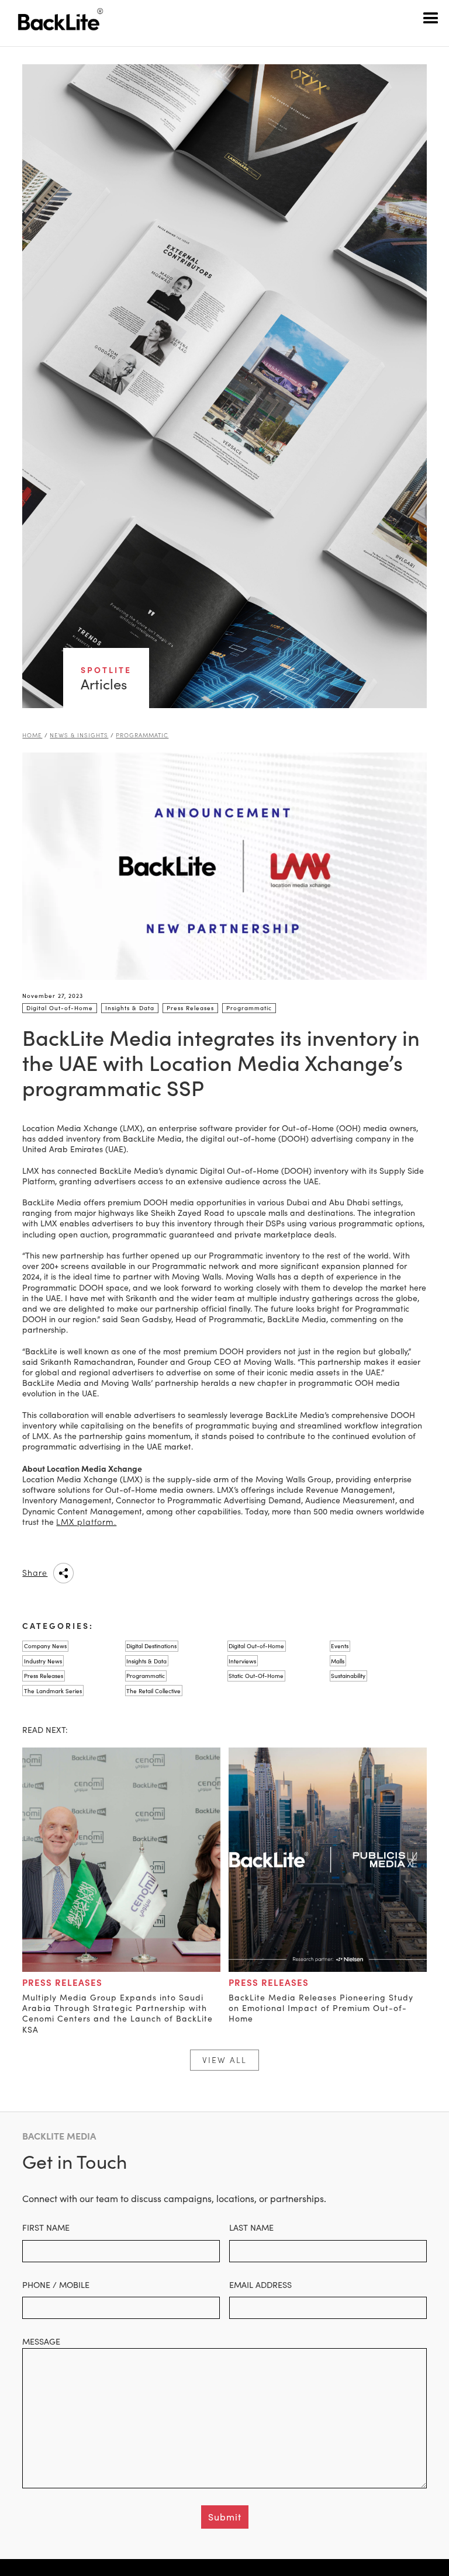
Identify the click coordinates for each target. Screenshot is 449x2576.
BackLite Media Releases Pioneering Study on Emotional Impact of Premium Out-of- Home (321, 2008)
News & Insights (79, 735)
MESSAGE (41, 2341)
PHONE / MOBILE (56, 2284)
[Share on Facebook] (123, 1573)
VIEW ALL (224, 2060)
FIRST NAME (46, 2227)
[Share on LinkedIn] (94, 1573)
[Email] (182, 1573)
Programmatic (142, 735)
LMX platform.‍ (86, 1522)
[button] (431, 18)
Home (32, 735)
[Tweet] (153, 1573)
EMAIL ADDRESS (260, 2284)
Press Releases (62, 1982)
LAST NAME (251, 2227)
